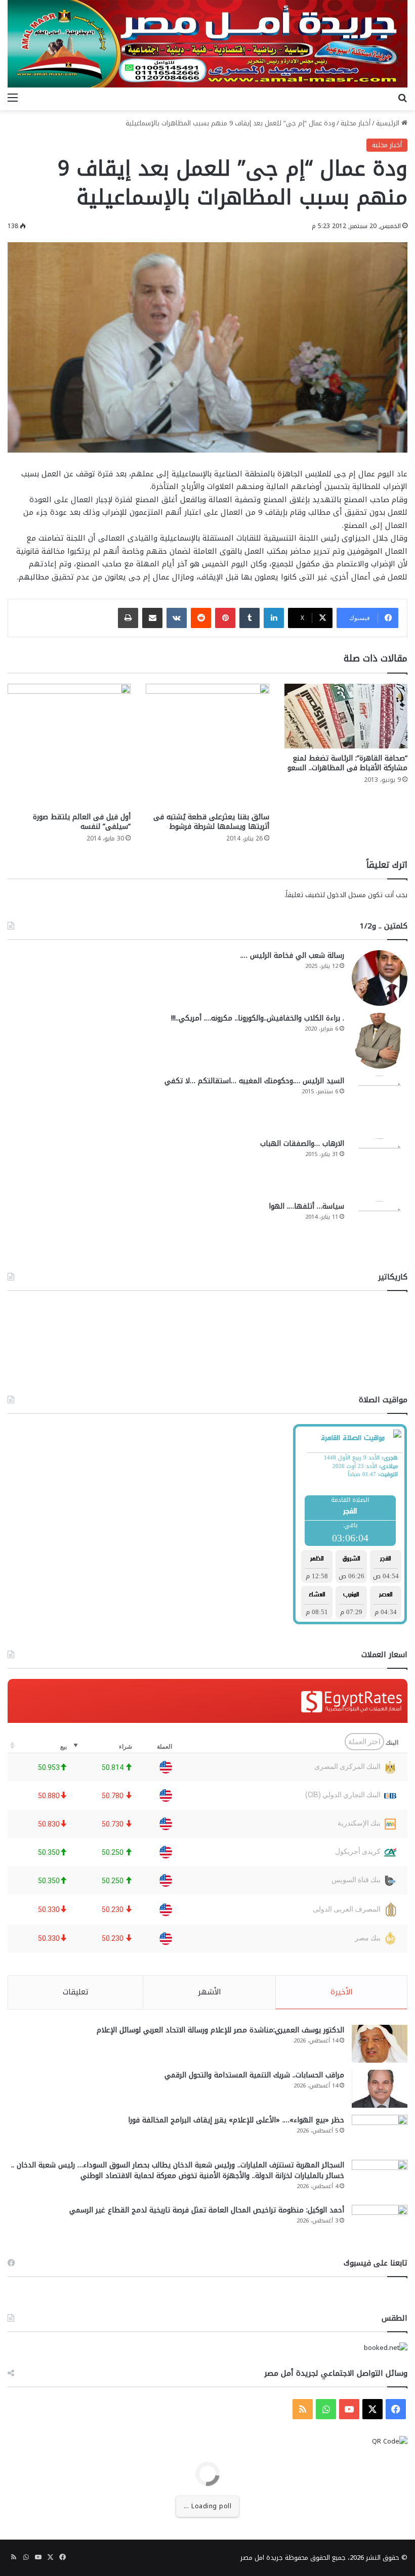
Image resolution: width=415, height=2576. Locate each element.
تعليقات (76, 1992)
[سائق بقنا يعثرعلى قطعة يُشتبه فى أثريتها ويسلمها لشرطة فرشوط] (207, 745)
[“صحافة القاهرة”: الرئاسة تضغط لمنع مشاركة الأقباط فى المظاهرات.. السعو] (346, 716)
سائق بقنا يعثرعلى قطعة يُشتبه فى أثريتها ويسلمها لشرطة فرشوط (211, 822)
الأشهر (210, 1992)
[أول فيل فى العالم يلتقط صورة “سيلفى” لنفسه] (69, 745)
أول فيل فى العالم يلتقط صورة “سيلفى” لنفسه (82, 822)
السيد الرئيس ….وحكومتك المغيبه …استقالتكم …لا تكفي (254, 1081)
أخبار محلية (356, 123)
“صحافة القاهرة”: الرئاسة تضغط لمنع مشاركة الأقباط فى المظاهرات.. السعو (347, 763)
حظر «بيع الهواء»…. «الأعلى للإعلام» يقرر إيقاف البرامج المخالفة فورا (236, 2120)
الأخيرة (342, 1992)
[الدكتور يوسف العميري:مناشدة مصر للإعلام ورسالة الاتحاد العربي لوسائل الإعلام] (380, 2044)
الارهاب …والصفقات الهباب (302, 1144)
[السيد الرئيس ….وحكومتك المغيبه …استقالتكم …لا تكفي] (380, 1103)
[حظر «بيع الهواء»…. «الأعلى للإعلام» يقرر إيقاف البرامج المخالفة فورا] (380, 2134)
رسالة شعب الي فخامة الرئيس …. (292, 956)
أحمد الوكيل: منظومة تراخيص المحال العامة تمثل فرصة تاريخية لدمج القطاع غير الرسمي (207, 2210)
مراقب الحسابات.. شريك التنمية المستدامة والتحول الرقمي (254, 2075)
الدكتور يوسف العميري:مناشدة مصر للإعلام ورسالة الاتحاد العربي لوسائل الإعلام (220, 2030)
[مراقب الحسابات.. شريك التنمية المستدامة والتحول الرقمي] (380, 2089)
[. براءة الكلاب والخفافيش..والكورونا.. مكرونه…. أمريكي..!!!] (380, 1041)
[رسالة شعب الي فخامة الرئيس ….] (380, 978)
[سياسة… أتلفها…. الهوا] (380, 1229)
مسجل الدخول (346, 895)
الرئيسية (389, 123)
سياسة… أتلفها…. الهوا (306, 1206)
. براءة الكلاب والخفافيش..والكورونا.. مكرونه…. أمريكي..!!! (258, 1018)
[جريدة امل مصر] (207, 44)
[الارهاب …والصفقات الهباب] (380, 1166)
